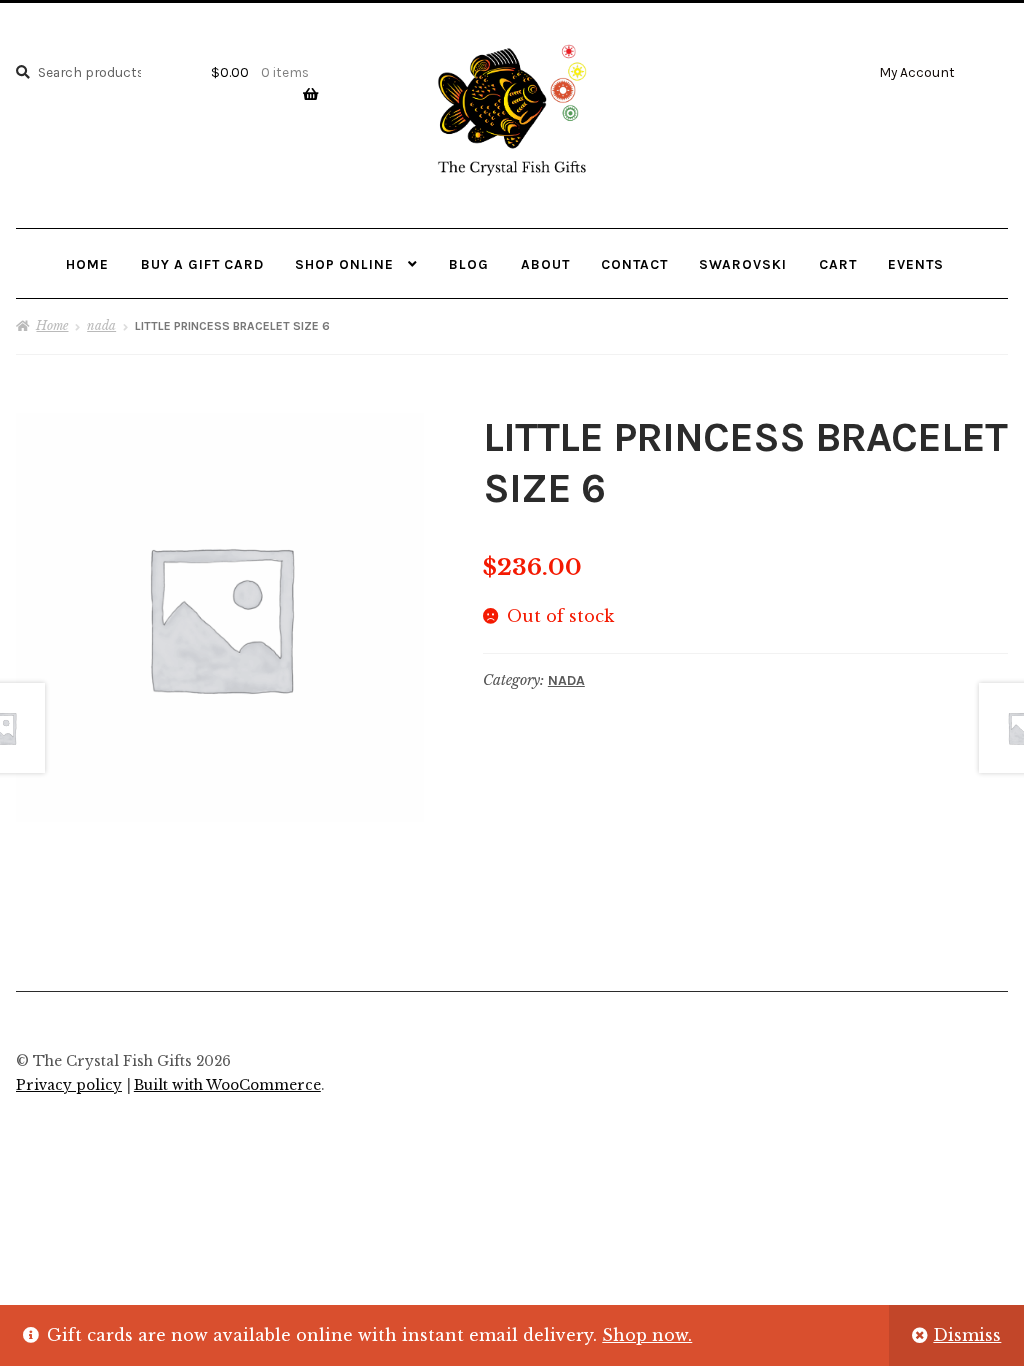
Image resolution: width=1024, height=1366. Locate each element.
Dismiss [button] (967, 1335)
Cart (838, 264)
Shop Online (344, 264)
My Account (917, 72)
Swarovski (743, 264)
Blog (469, 264)
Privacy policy (69, 1085)
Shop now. (647, 1335)
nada (101, 325)
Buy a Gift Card (202, 264)
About (545, 264)
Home (87, 264)
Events (916, 264)
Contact (634, 264)
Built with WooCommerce (227, 1085)
